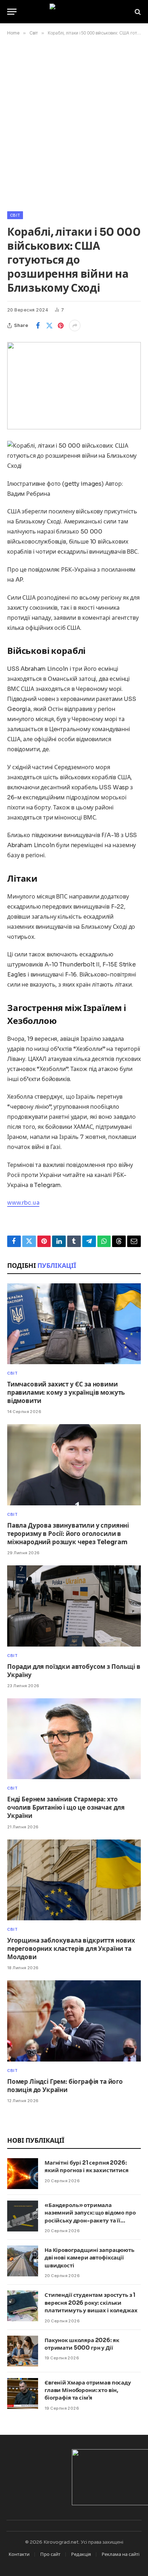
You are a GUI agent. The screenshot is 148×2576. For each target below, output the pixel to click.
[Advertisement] (74, 122)
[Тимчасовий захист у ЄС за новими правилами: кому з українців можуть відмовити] (74, 1324)
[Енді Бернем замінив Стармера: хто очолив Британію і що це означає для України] (74, 1739)
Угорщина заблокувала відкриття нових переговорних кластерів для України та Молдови (71, 1949)
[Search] (137, 12)
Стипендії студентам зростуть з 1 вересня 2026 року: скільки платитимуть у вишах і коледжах (91, 2303)
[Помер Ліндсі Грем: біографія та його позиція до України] (74, 2021)
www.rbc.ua (23, 1203)
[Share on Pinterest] (61, 326)
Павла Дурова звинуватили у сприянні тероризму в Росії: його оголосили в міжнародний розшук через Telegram (68, 1534)
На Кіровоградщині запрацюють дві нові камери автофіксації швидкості (89, 2258)
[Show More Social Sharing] (75, 326)
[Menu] (12, 12)
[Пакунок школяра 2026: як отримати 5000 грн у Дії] (23, 2351)
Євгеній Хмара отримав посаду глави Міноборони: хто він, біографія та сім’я (88, 2390)
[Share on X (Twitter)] (49, 326)
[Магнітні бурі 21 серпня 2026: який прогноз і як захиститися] (23, 2174)
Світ (15, 215)
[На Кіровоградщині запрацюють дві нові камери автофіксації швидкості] (23, 2261)
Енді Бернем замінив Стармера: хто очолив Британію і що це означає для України (66, 1808)
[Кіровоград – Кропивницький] (74, 12)
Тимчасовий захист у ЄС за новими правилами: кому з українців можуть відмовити (66, 1393)
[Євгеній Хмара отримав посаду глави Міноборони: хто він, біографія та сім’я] (23, 2393)
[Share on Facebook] (38, 326)
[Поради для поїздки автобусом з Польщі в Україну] (74, 1606)
